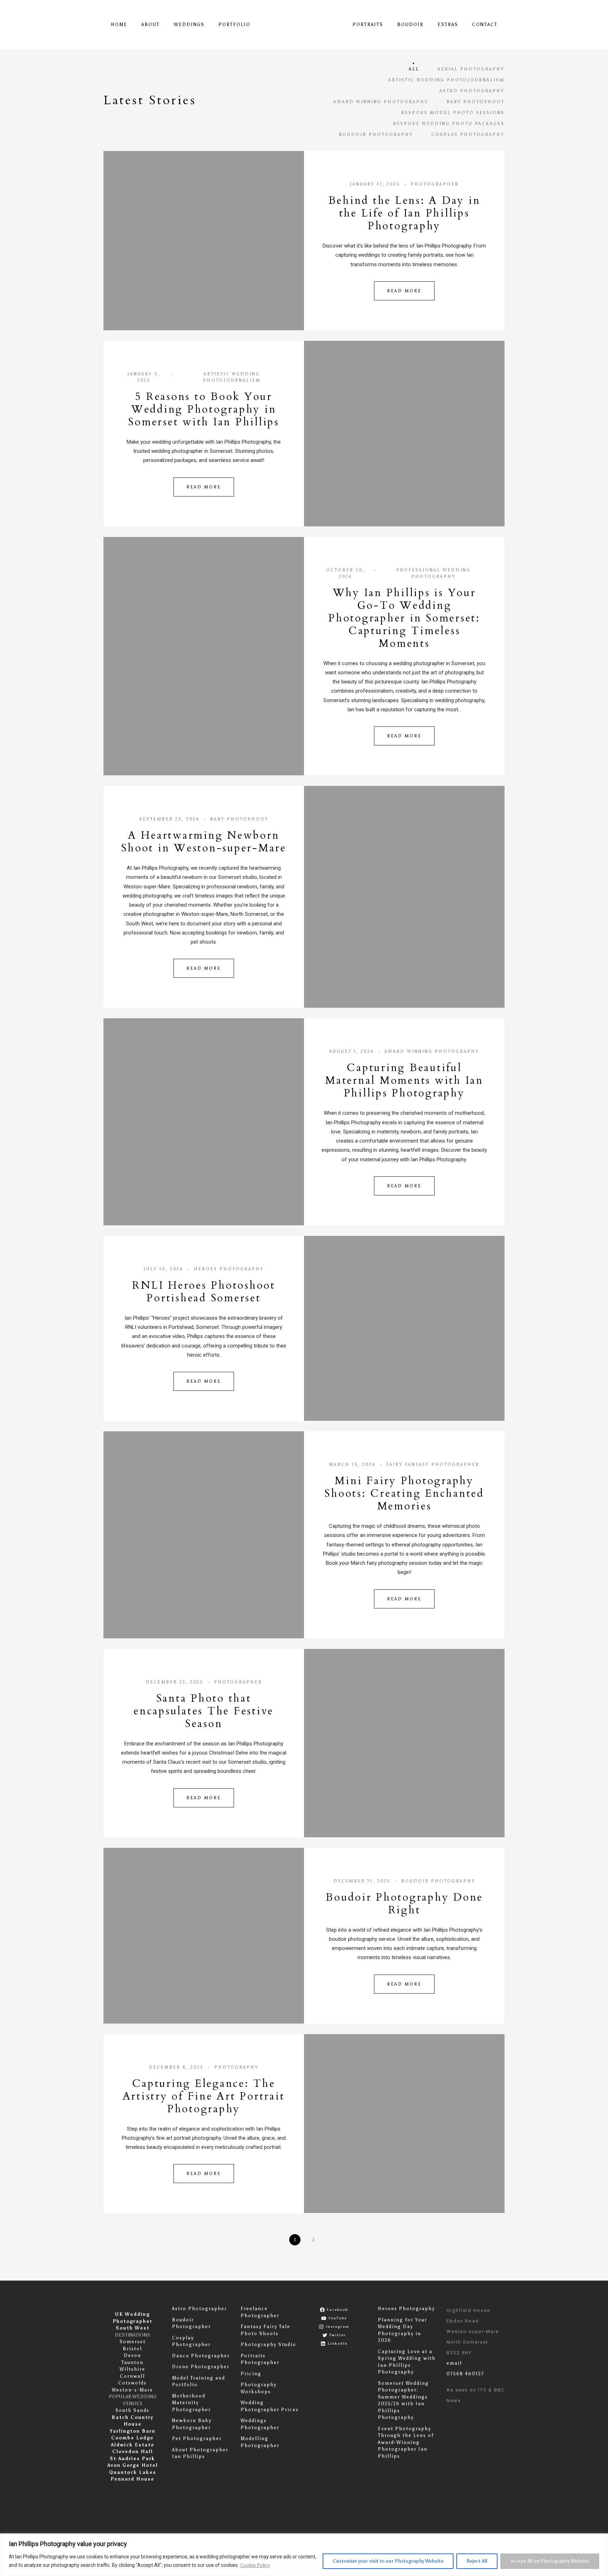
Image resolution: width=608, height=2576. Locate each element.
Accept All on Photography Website (550, 2561)
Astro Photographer (199, 2309)
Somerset (133, 2342)
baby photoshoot (476, 102)
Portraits (368, 24)
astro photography (472, 91)
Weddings (189, 24)
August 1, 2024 (352, 1051)
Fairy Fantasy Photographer (433, 1464)
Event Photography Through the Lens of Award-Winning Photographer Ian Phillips (406, 2442)
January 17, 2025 (375, 184)
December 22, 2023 (175, 1682)
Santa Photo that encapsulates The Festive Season (204, 1711)
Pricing (251, 2374)
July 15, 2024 (163, 1269)
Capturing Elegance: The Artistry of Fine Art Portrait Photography (204, 2096)
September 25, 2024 (169, 819)
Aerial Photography (471, 69)
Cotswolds (132, 2383)
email (454, 2363)
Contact (485, 24)
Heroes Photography (229, 1269)
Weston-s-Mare (132, 2390)
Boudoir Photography (376, 135)
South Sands (132, 2410)
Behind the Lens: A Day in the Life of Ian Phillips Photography (404, 213)
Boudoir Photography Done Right (404, 1904)
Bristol (132, 2349)
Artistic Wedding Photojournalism (446, 80)
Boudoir (410, 24)
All (414, 69)
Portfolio (235, 24)
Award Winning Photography (381, 102)
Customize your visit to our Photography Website (388, 2561)
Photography (236, 2067)
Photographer (435, 184)
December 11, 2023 (362, 1881)
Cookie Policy (255, 2565)
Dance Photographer (201, 2356)
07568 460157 (465, 2374)
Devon (132, 2355)
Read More (404, 291)
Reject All (477, 2561)
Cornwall (132, 2376)
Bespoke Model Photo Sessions (453, 113)
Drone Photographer (201, 2367)
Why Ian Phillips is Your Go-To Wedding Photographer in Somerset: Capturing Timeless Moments (404, 618)
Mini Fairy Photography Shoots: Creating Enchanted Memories (404, 1493)
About (151, 24)
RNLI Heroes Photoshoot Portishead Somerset (204, 1292)
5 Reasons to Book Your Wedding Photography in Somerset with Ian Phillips (204, 409)
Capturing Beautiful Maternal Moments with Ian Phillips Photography (404, 1080)
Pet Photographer (197, 2439)
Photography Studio (268, 2344)
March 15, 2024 (352, 1464)
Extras (448, 24)
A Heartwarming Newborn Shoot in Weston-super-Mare (204, 842)
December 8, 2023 (176, 2067)
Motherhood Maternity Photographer (191, 2403)
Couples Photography (468, 135)
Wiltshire (132, 2369)
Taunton (132, 2362)
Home (119, 24)
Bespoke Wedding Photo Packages (449, 124)
